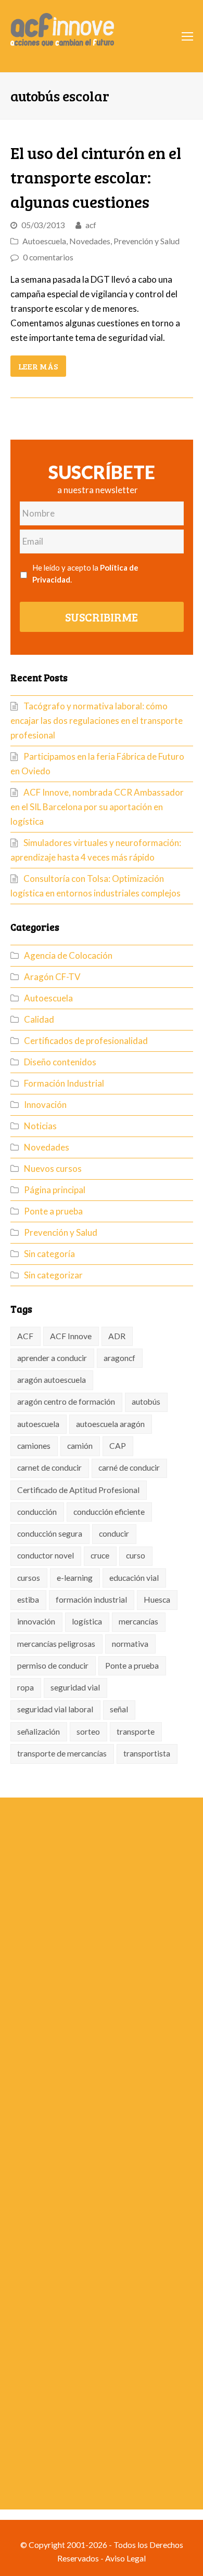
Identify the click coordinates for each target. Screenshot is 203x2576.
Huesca (157, 1600)
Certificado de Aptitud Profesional (78, 1490)
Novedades (90, 241)
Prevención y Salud (147, 241)
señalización (39, 1732)
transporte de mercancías (62, 1753)
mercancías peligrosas (56, 1644)
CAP (118, 1446)
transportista (147, 1753)
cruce (100, 1555)
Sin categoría (49, 1254)
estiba (28, 1600)
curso (136, 1555)
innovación (36, 1621)
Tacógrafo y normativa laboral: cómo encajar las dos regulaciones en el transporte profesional (97, 721)
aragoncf (119, 1358)
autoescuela (38, 1424)
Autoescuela (44, 241)
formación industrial (91, 1600)
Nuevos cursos (53, 1168)
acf (91, 225)
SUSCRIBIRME (102, 617)
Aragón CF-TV (52, 977)
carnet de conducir (49, 1468)
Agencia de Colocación (68, 955)
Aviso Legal (125, 2558)
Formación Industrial (64, 1083)
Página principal (55, 1190)
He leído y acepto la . (85, 573)
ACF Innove (71, 1336)
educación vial (134, 1578)
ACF (25, 1336)
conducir (114, 1534)
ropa (26, 1687)
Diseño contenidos (60, 1062)
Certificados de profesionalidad (86, 1041)
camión (80, 1446)
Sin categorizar (53, 1275)
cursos (29, 1578)
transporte (136, 1732)
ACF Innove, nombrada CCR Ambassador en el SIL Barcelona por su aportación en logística (97, 807)
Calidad (39, 1019)
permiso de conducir (53, 1666)
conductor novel (46, 1555)
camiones (34, 1446)
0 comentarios (48, 257)
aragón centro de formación (66, 1402)
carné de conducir (129, 1468)
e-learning (75, 1578)
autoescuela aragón (110, 1424)
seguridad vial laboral (55, 1709)
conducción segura (50, 1534)
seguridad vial (75, 1687)
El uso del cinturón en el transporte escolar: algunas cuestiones (96, 177)
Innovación (45, 1105)
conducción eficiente (109, 1512)
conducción (37, 1512)
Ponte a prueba (53, 1211)
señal (119, 1709)
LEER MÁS (38, 366)
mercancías (138, 1621)
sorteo (88, 1732)
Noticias (40, 1126)
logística (87, 1621)
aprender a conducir (52, 1358)
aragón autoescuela (52, 1380)
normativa (130, 1644)
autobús (146, 1402)
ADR (117, 1336)
